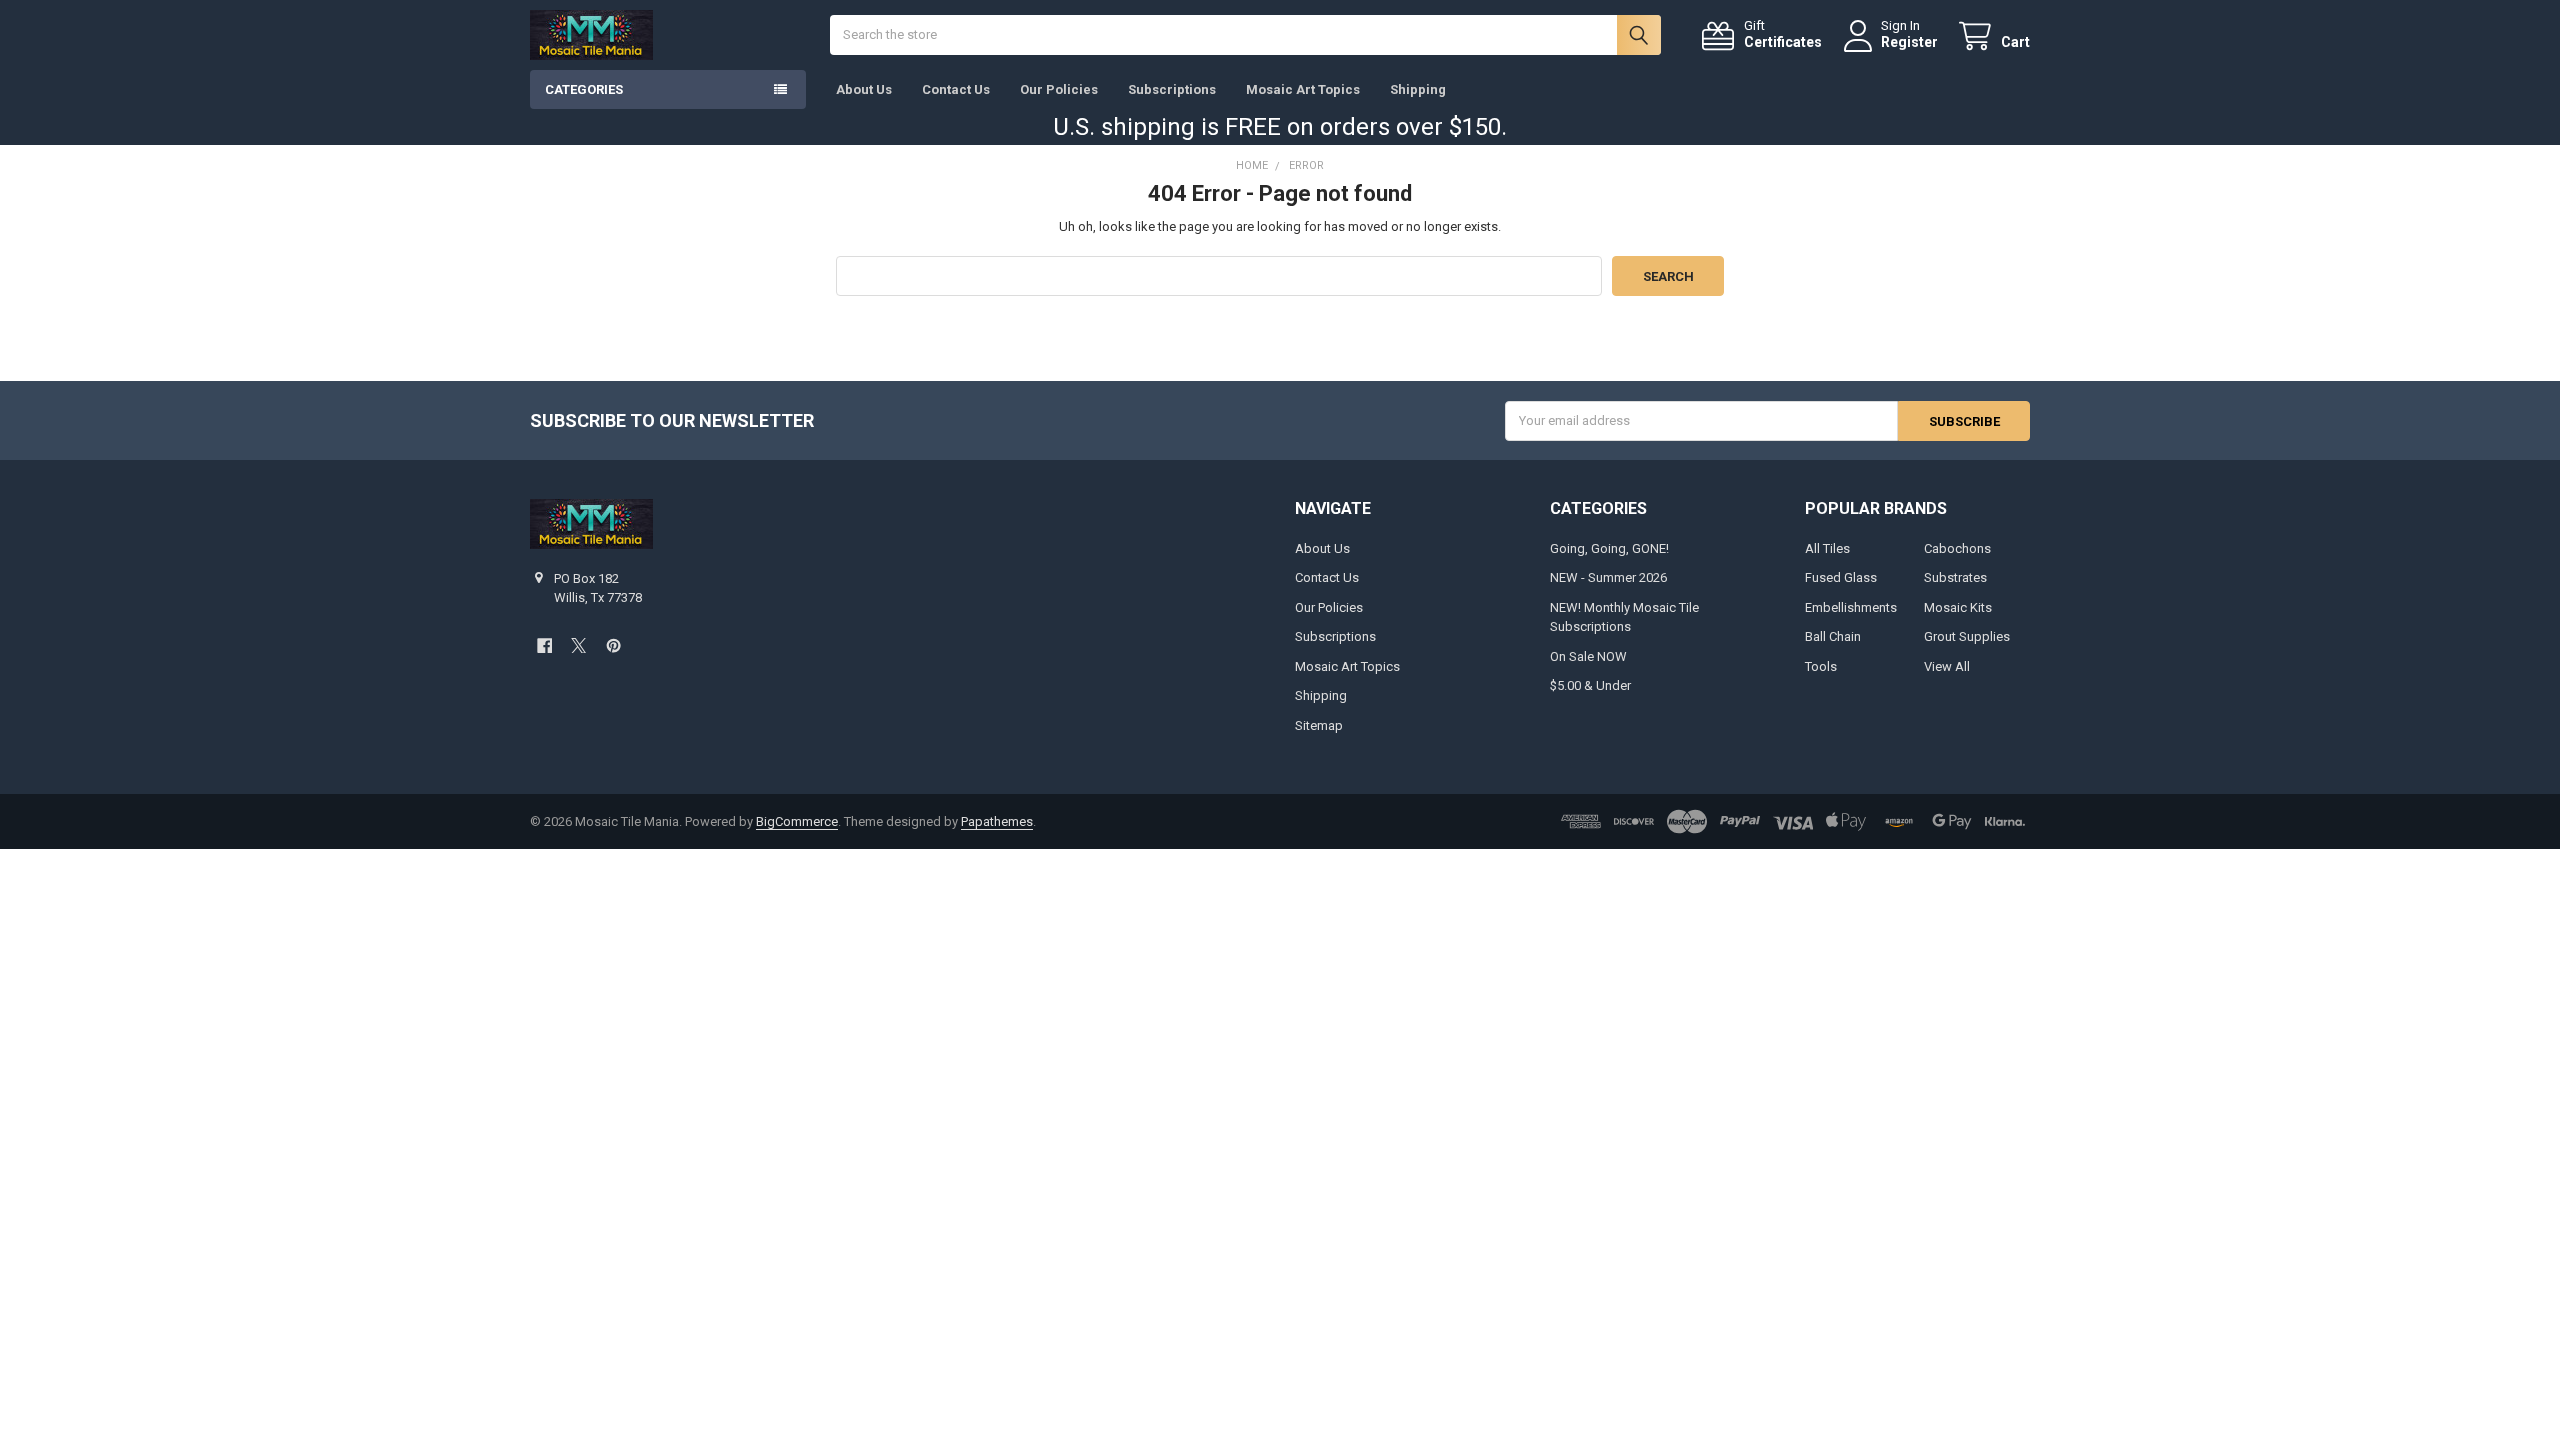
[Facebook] (544, 645)
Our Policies (1059, 89)
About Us (864, 89)
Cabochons (1957, 548)
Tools (1821, 666)
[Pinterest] (613, 645)
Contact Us (956, 89)
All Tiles (1827, 548)
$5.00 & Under (1590, 685)
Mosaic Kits (1958, 607)
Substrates (1955, 577)
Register (1909, 42)
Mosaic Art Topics (1303, 89)
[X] (578, 645)
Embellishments (1851, 607)
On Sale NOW (1588, 656)
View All (1947, 666)
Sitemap (1319, 725)
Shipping (1418, 89)
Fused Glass (1841, 577)
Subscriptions (1172, 89)
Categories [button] (584, 89)
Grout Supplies (1967, 636)
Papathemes (997, 821)
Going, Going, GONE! (1609, 548)
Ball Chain (1833, 636)
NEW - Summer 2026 (1608, 577)
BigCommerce (797, 821)
